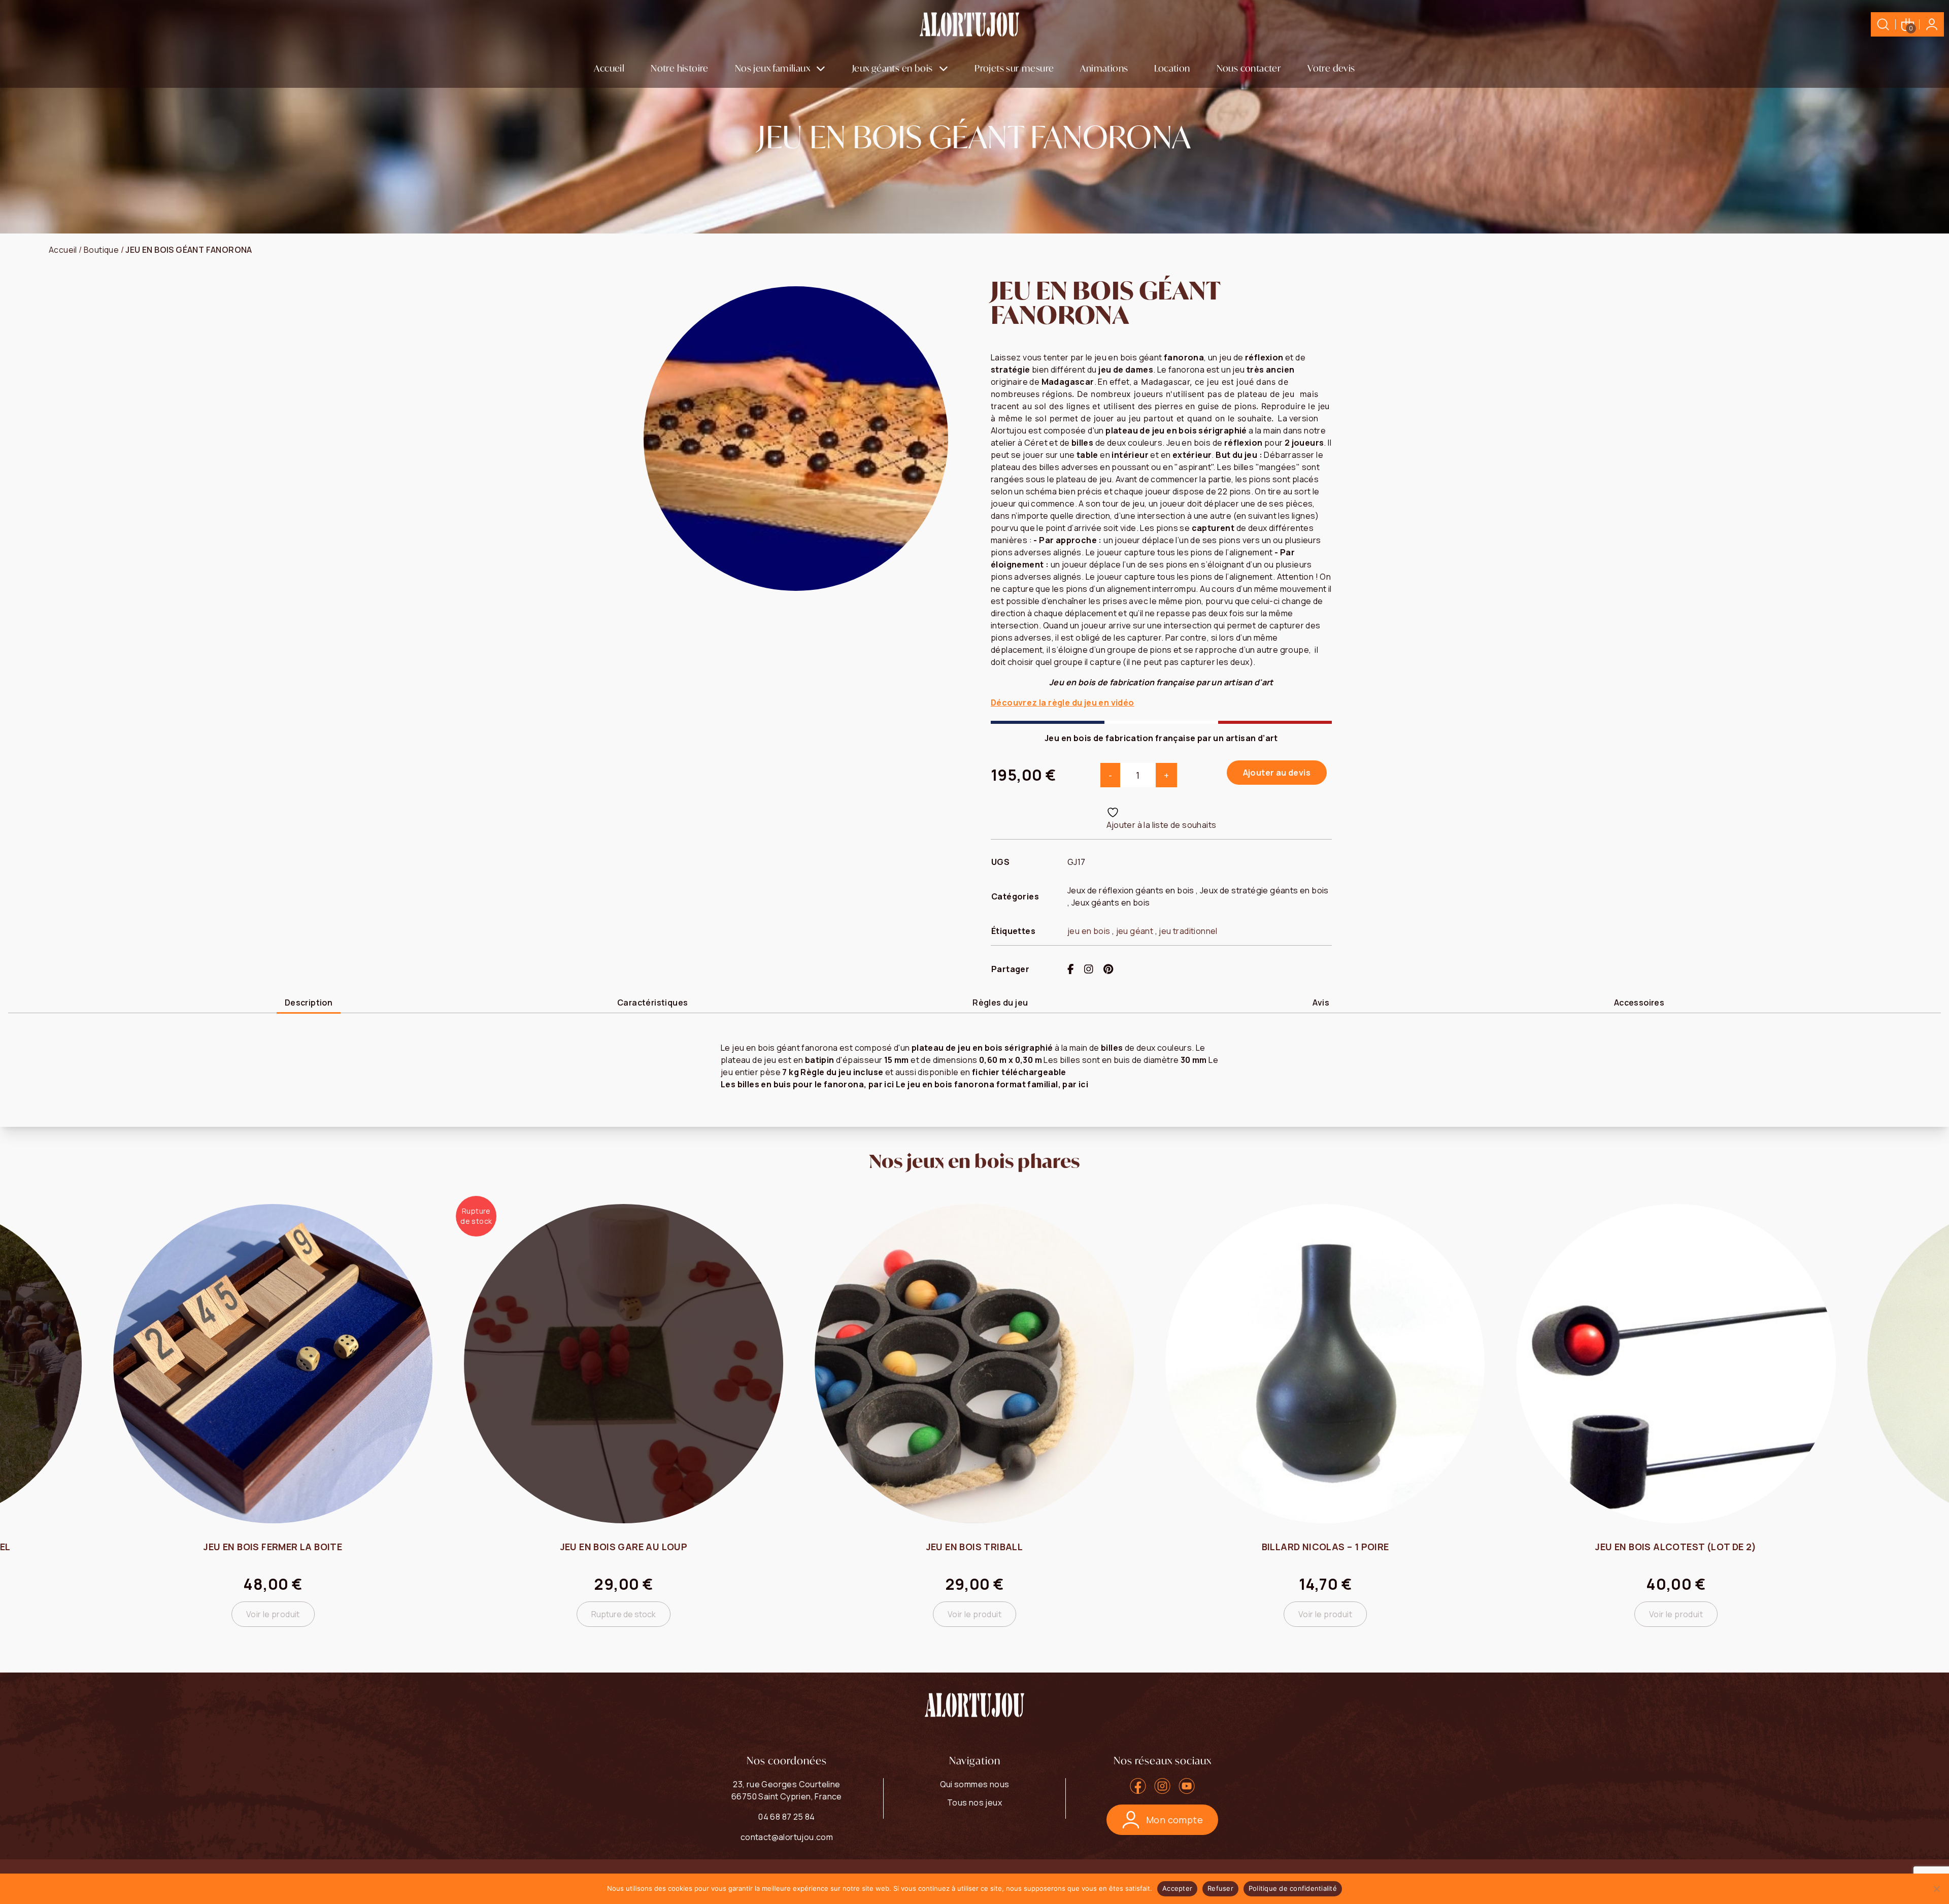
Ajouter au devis (1277, 773)
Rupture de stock (273, 1614)
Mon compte (1174, 1820)
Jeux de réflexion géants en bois (1131, 890)
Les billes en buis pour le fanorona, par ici (808, 1084)
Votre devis (1331, 68)
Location (1172, 68)
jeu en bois (1089, 931)
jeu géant (1135, 931)
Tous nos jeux (974, 1802)
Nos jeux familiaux (772, 68)
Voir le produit (624, 1614)
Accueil (609, 68)
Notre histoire (680, 68)
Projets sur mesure (1014, 68)
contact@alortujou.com (787, 1837)
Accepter (1177, 1888)
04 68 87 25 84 (787, 1817)
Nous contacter (1249, 68)
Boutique (101, 250)
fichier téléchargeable (1019, 1072)
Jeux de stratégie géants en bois (1264, 890)
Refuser (1220, 1888)
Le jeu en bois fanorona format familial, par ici (992, 1084)
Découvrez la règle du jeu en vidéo (1063, 703)
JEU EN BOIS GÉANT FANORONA (189, 250)
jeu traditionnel (1188, 931)
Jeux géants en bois (893, 68)
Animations (1104, 68)
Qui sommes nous (975, 1784)
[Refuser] (1936, 1889)
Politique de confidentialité (1293, 1888)
